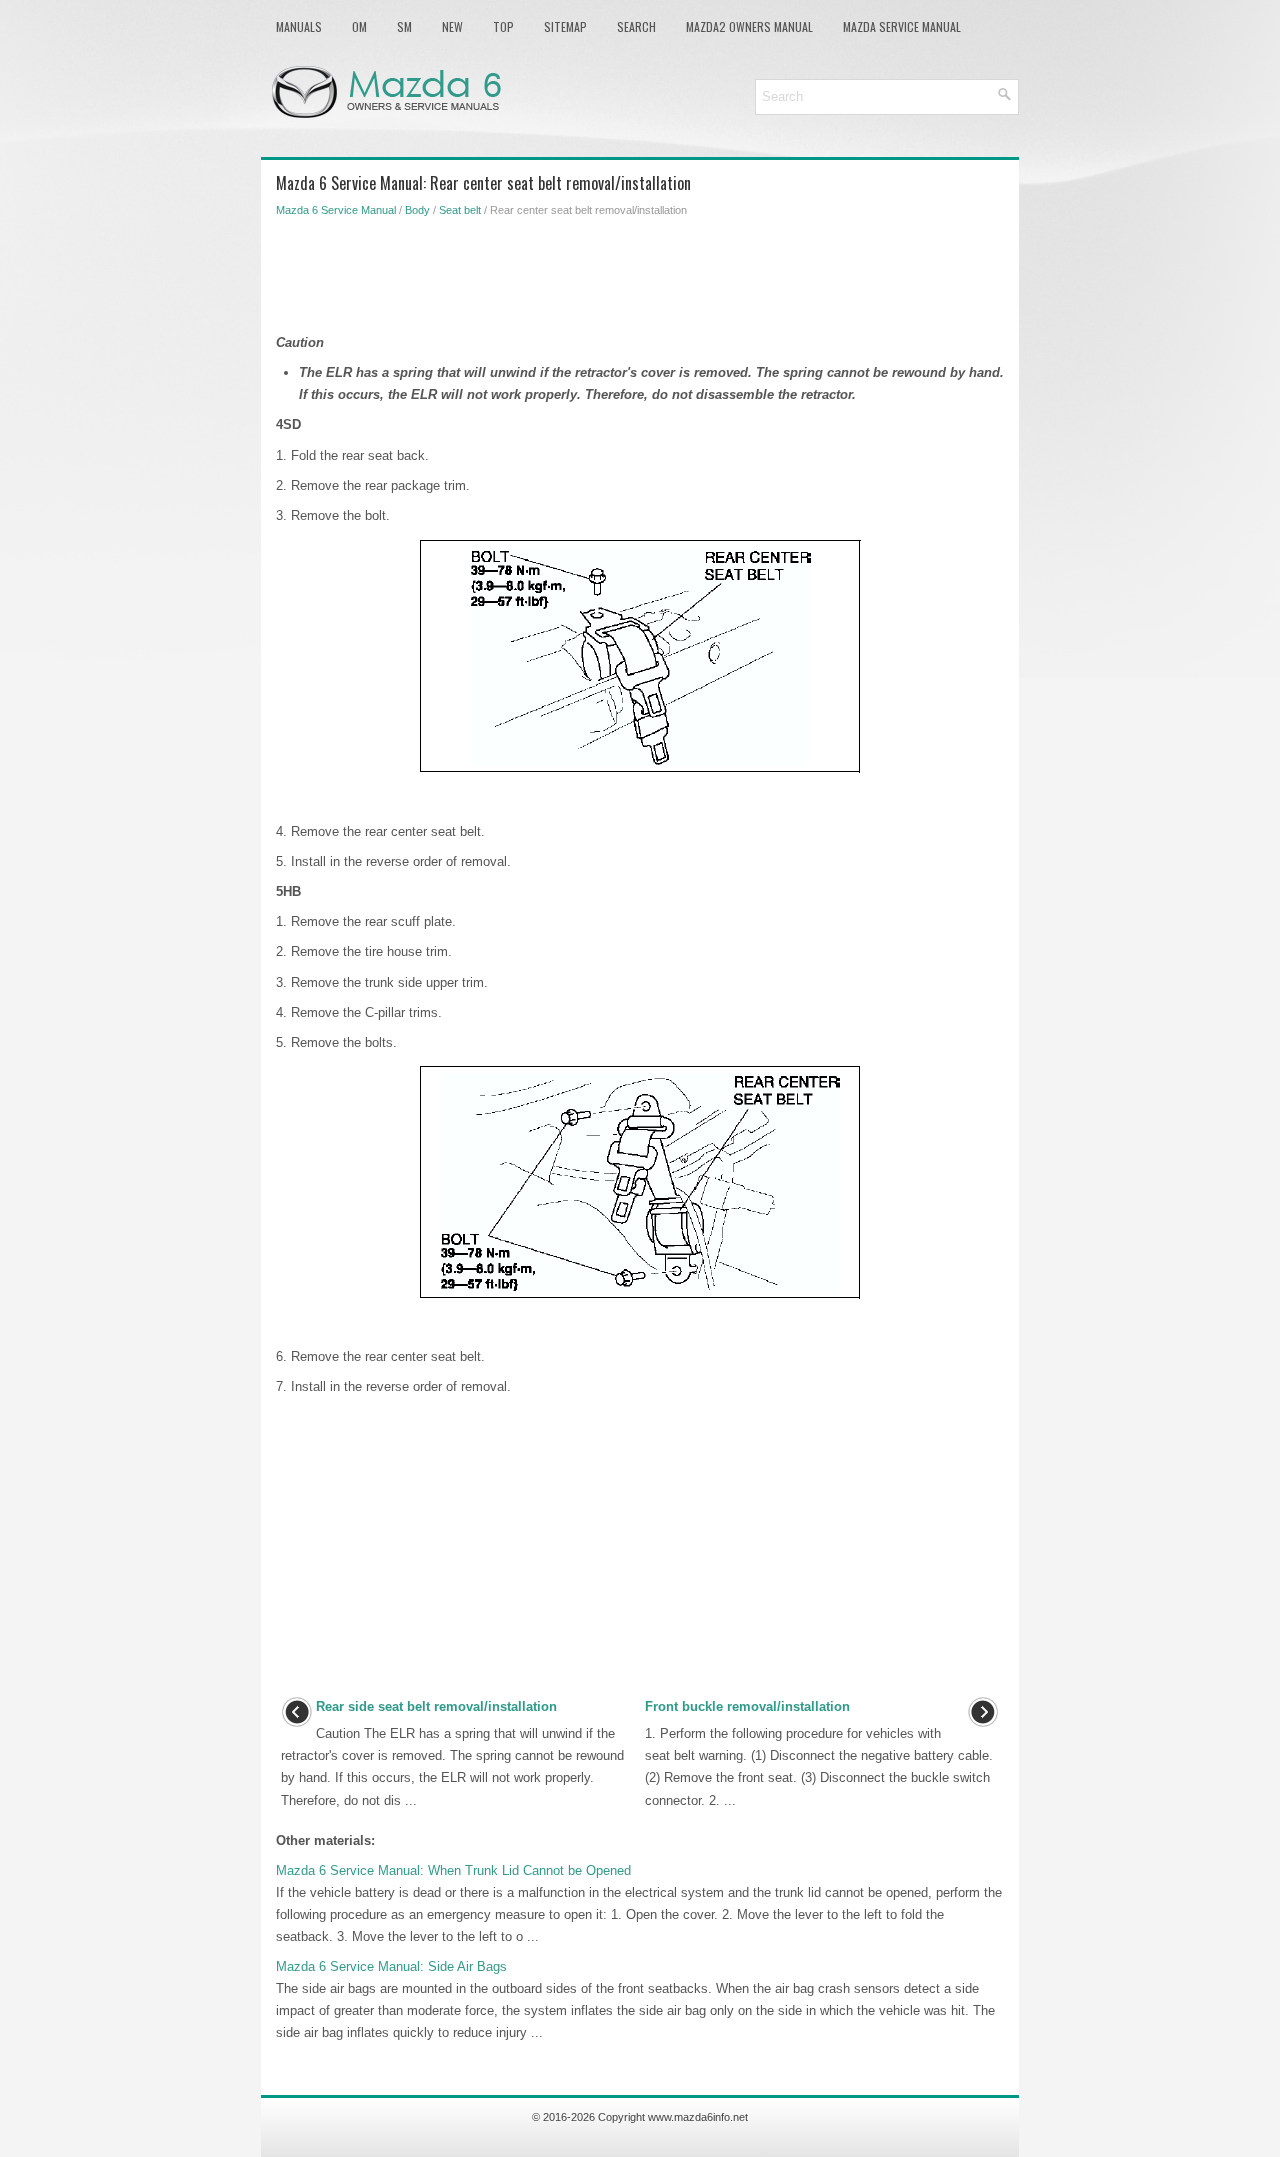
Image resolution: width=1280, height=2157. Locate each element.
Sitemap (565, 26)
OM (359, 26)
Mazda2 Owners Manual (749, 26)
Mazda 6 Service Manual (336, 210)
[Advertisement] (640, 272)
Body (417, 210)
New (452, 26)
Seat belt (460, 210)
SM (404, 26)
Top (503, 26)
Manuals (299, 26)
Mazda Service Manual (902, 26)
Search (636, 26)
